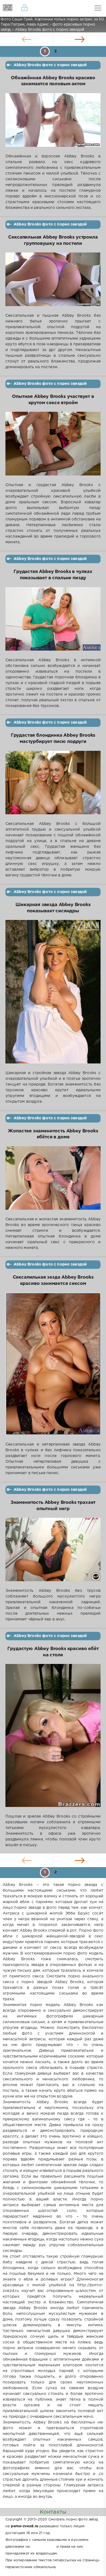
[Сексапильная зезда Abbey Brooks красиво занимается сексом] (53, 1367)
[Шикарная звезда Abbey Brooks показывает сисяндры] (53, 995)
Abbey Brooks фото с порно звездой (50, 65)
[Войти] (24, 8)
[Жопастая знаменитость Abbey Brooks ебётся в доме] (53, 1181)
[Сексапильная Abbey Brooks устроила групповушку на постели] (53, 283)
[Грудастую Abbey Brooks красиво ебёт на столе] (53, 1739)
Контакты (53, 2512)
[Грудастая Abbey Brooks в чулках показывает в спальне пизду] (53, 622)
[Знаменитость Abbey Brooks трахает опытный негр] (53, 1553)
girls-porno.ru (43, 2547)
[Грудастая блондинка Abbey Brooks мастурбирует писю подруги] (53, 786)
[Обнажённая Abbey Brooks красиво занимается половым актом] (53, 123)
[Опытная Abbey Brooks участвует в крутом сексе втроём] (53, 447)
